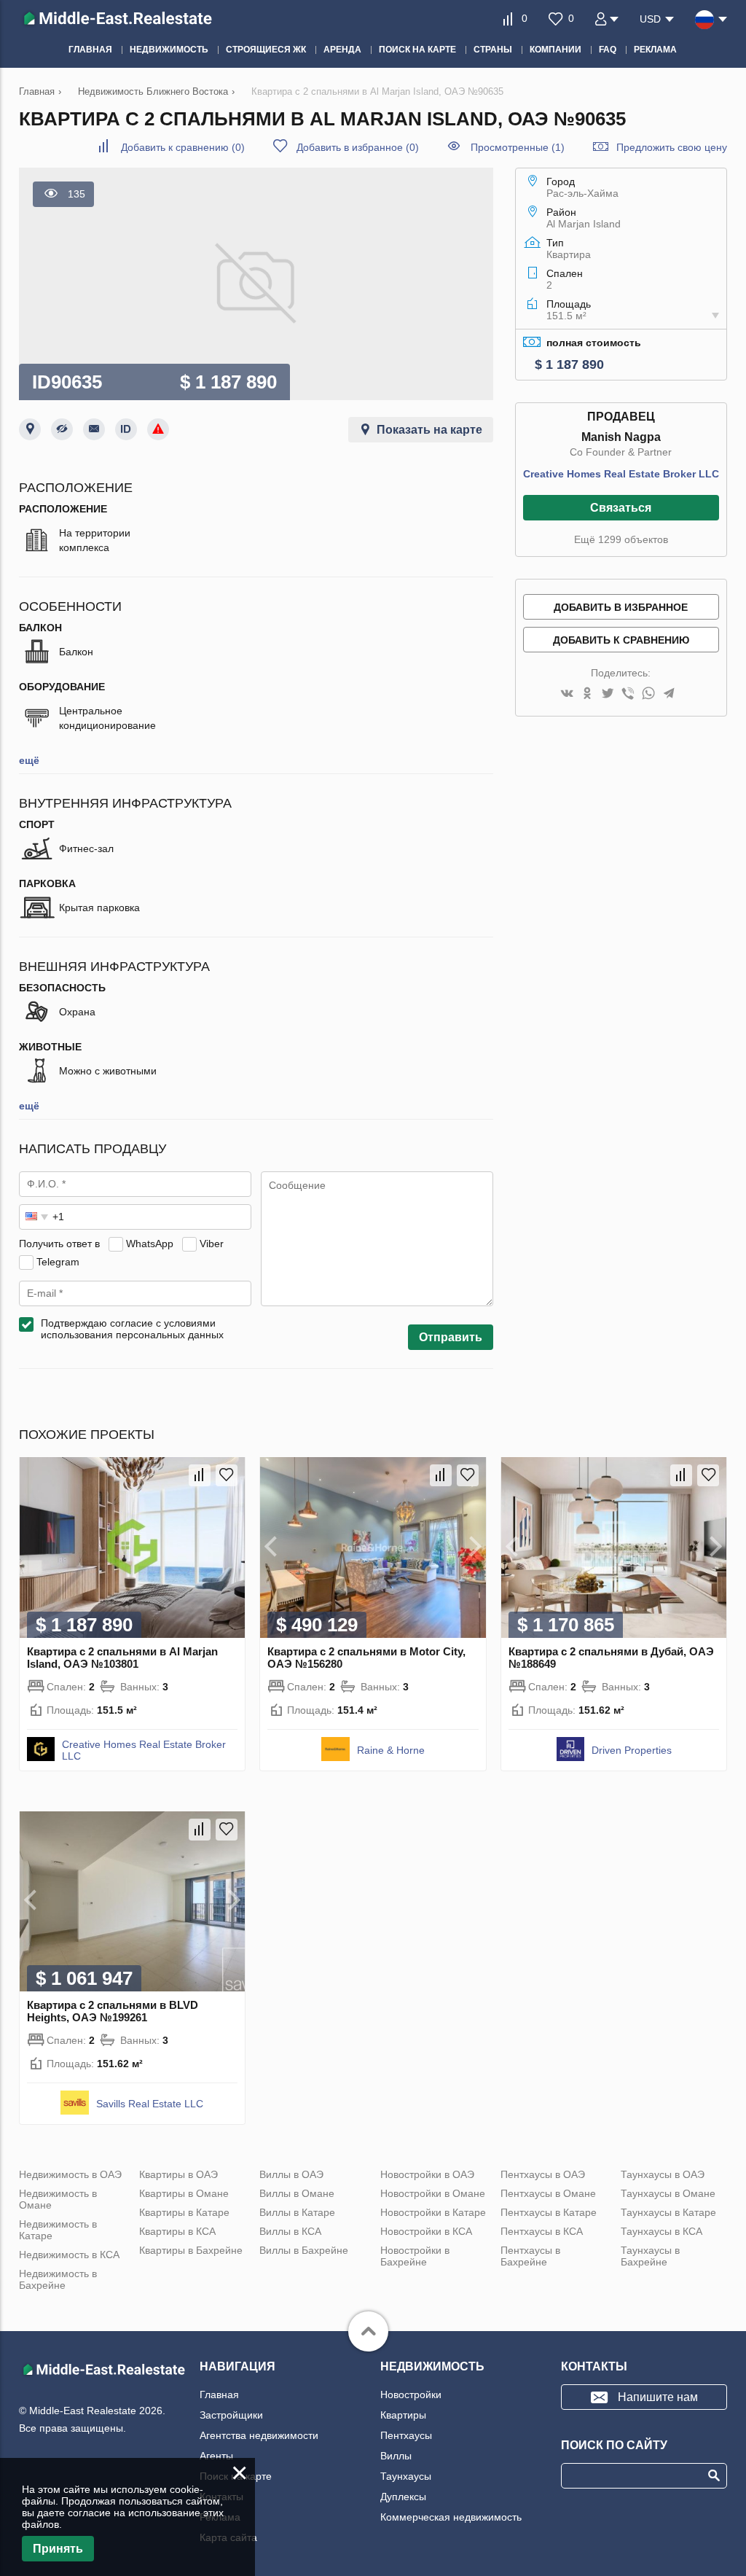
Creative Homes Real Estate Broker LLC (621, 474)
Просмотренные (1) (518, 147)
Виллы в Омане (297, 2193)
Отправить (451, 1337)
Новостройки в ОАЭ (427, 2174)
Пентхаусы (406, 2435)
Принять (58, 2549)
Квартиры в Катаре (184, 2212)
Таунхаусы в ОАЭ (663, 2174)
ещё (29, 760)
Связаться (621, 508)
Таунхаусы (406, 2476)
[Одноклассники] (587, 694)
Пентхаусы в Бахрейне (530, 2256)
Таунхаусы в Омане (668, 2193)
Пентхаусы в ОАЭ (543, 2174)
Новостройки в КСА (426, 2231)
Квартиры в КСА (177, 2231)
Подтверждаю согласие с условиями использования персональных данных (132, 1329)
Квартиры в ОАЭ (178, 2174)
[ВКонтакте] (567, 694)
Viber (212, 1244)
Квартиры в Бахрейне (191, 2250)
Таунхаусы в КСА (661, 2231)
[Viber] (628, 694)
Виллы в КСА (290, 2231)
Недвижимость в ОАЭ (70, 2174)
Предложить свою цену (672, 147)
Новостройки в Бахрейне (415, 2256)
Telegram (58, 1262)
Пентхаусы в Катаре (549, 2212)
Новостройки (411, 2394)
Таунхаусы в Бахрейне (650, 2256)
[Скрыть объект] (62, 429)
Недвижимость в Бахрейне (58, 2279)
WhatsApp (150, 1244)
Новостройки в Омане (433, 2193)
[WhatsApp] (648, 694)
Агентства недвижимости (259, 2435)
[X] (608, 694)
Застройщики (231, 2415)
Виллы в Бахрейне (304, 2250)
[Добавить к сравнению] (200, 1475)
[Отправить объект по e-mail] (94, 429)
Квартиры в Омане (184, 2193)
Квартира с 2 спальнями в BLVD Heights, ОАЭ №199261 (113, 2011)
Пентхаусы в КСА (542, 2231)
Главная (219, 2394)
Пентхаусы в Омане (548, 2193)
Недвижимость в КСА (69, 2255)
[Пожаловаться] (158, 429)
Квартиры (403, 2415)
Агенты (216, 2456)
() (183, 147)
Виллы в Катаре (297, 2212)
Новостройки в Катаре (433, 2212)
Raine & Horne (391, 1750)
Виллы (396, 2456)
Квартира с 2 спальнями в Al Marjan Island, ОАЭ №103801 (122, 1658)
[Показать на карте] (30, 429)
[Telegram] (669, 694)
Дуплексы (403, 2497)
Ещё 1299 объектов (621, 539)
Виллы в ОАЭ (291, 2174)
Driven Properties (632, 1750)
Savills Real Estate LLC (150, 2104)
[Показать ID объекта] (126, 429)
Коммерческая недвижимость (451, 2517)
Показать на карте (429, 430)
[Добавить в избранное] (227, 1475)
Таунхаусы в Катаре (668, 2212)
